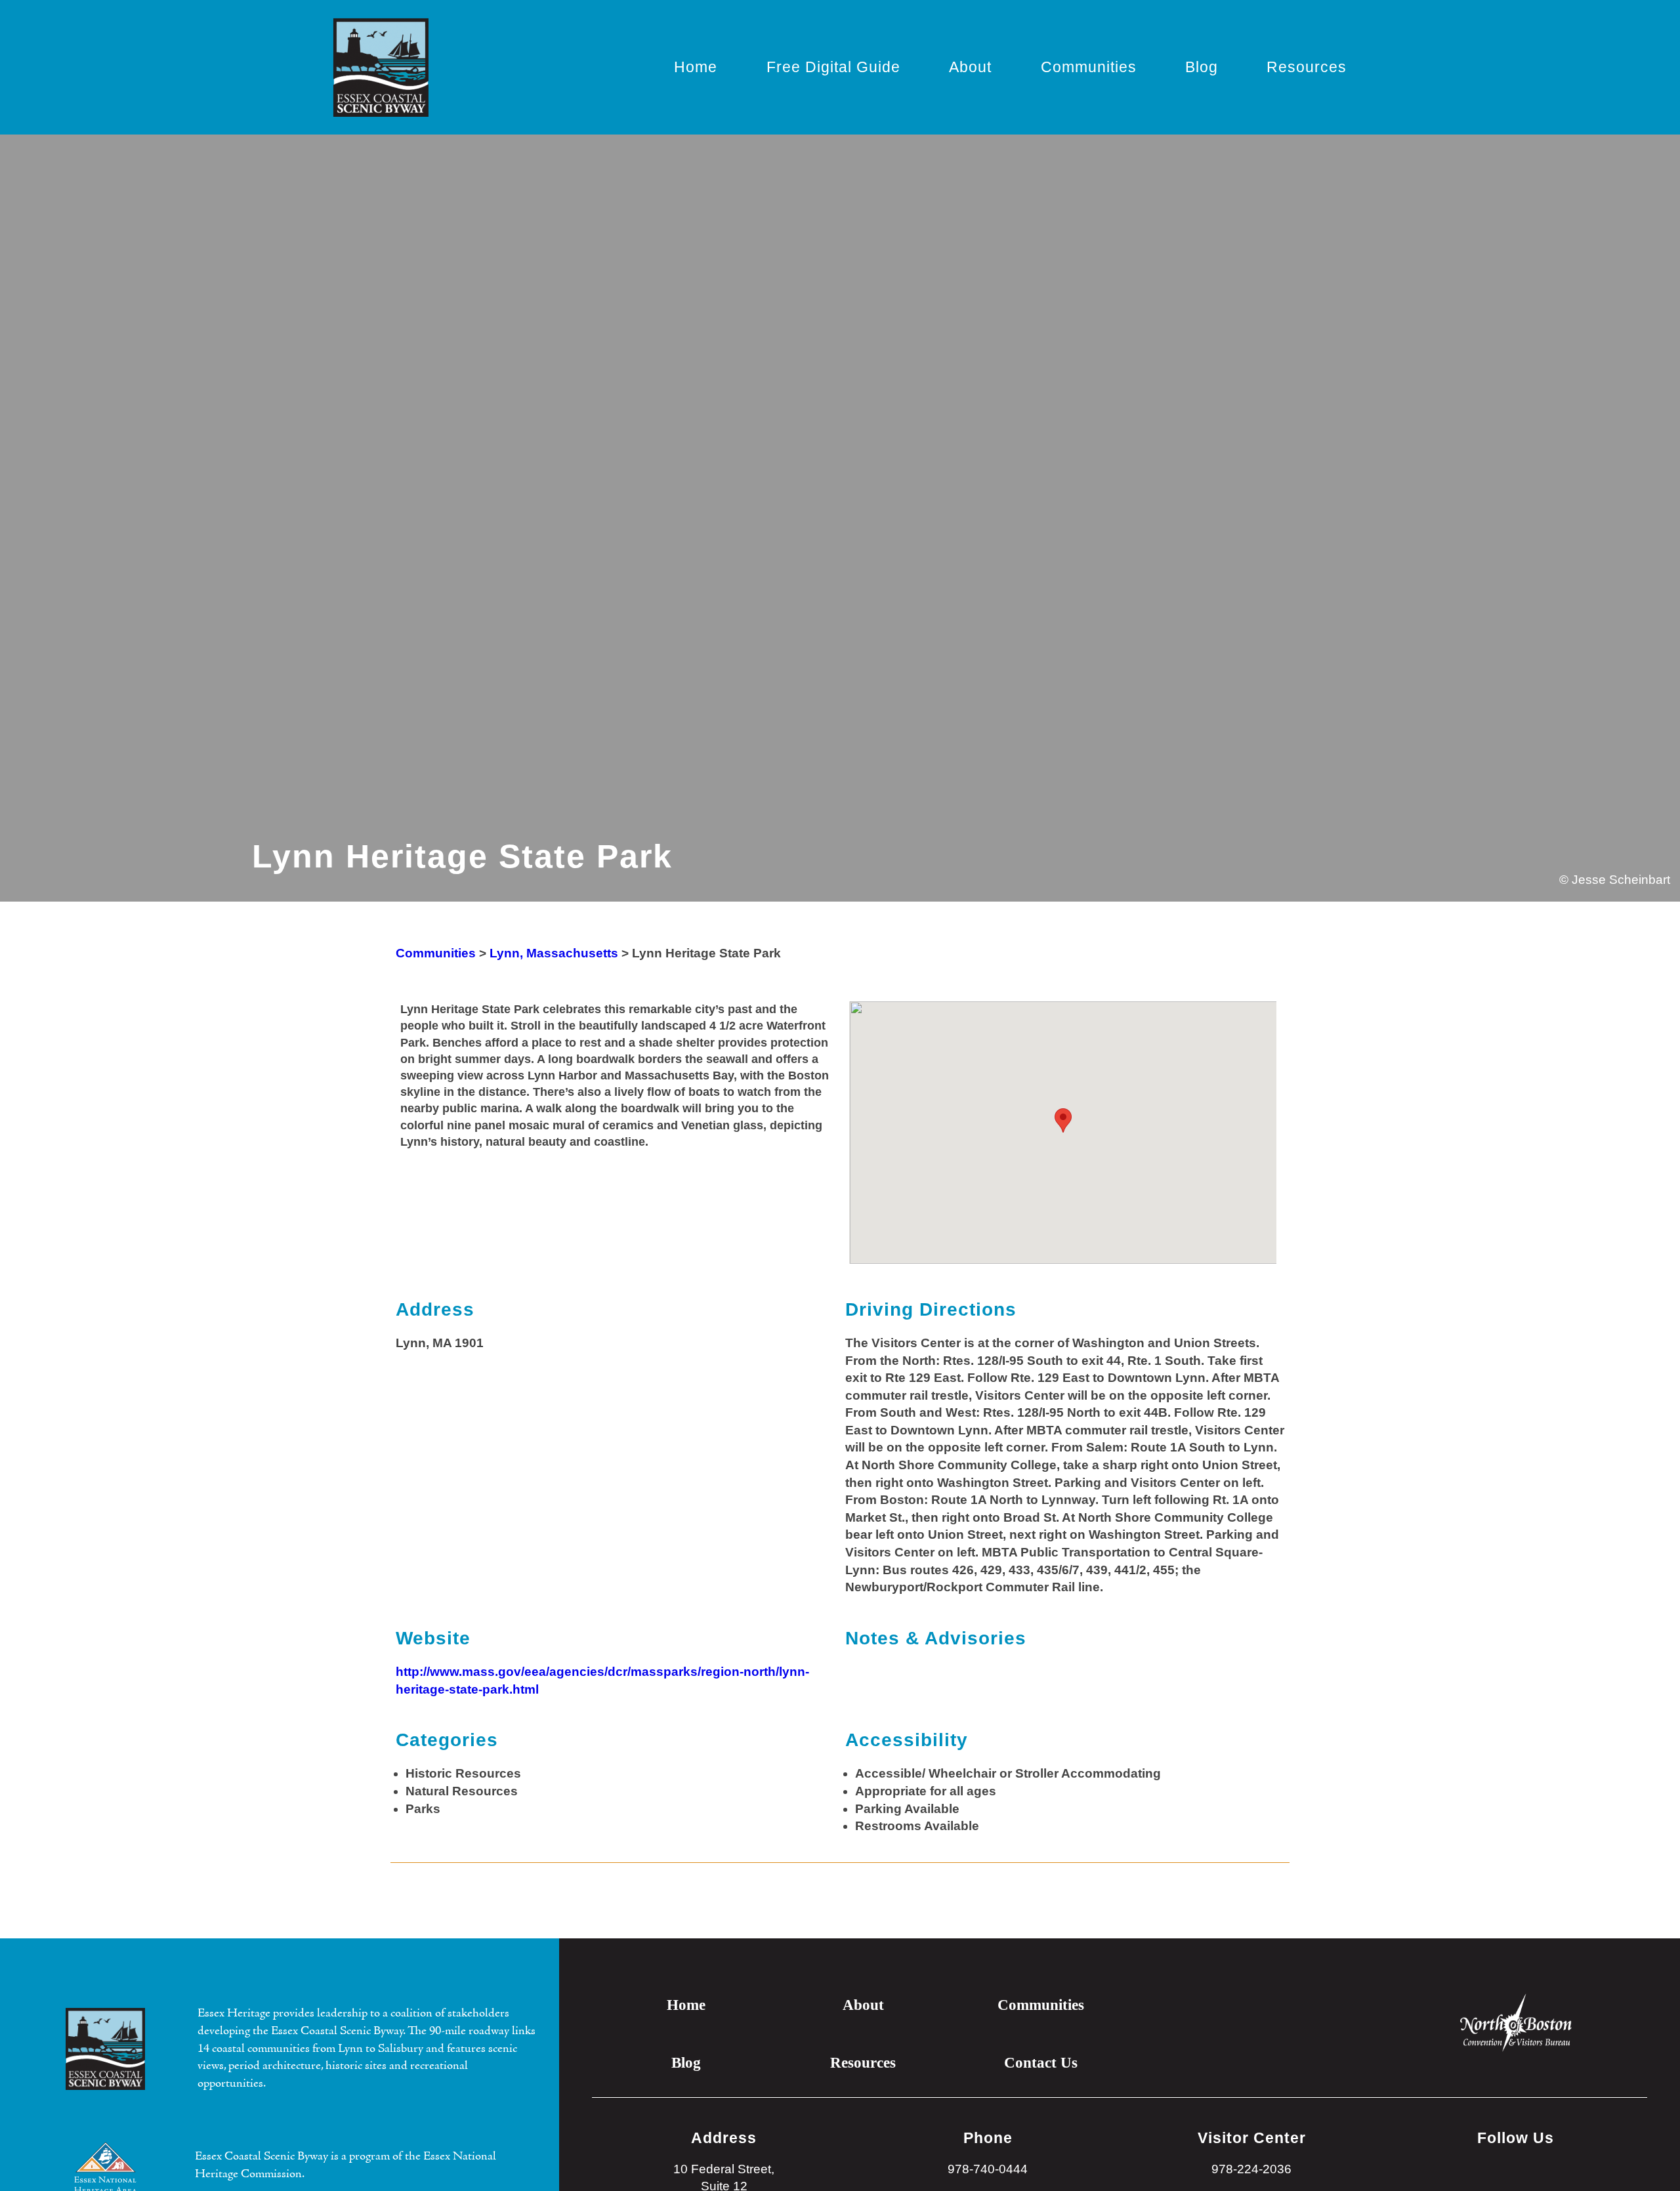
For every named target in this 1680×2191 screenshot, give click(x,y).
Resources (1307, 67)
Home (696, 67)
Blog (1202, 67)
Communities (1089, 67)
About (970, 67)
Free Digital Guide (833, 67)
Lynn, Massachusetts (554, 953)
